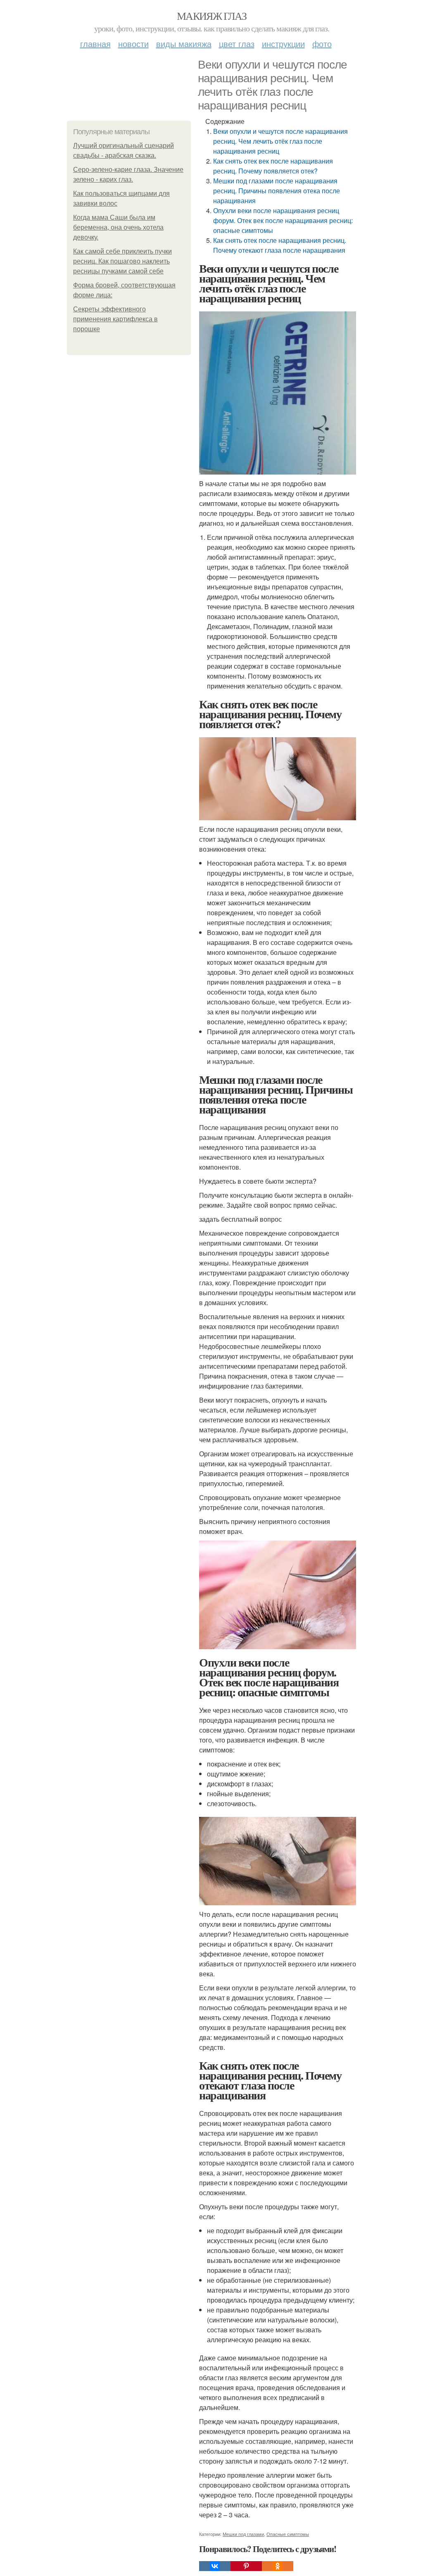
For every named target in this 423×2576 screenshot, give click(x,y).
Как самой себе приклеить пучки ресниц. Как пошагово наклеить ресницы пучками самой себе (122, 261)
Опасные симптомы (288, 2534)
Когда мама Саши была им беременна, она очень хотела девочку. (118, 227)
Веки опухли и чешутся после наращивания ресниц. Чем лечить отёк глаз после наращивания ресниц (280, 141)
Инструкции (283, 44)
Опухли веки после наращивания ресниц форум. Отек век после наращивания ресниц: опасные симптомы (283, 220)
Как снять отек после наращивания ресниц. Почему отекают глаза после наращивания (280, 245)
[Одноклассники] (278, 2566)
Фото (322, 44)
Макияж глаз (211, 16)
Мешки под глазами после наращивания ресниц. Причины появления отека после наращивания (277, 191)
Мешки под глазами (243, 2534)
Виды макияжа (184, 44)
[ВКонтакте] (215, 2566)
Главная (95, 44)
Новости (133, 44)
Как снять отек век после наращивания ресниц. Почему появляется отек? (273, 166)
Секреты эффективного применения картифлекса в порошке (115, 319)
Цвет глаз (237, 44)
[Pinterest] (246, 2566)
